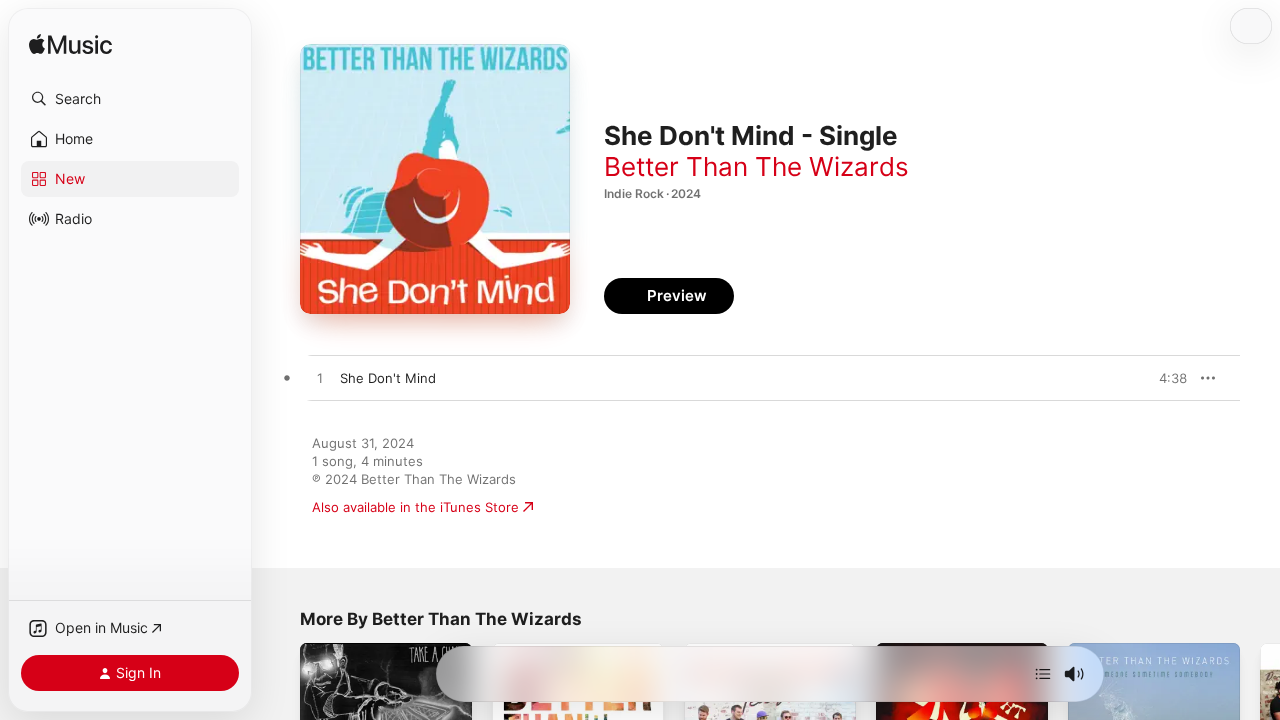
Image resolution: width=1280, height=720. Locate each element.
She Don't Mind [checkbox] (388, 378)
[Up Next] (1043, 674)
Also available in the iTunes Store (415, 507)
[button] (130, 99)
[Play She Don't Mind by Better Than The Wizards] (320, 379)
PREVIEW (1165, 378)
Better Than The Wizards (756, 166)
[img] (70, 45)
